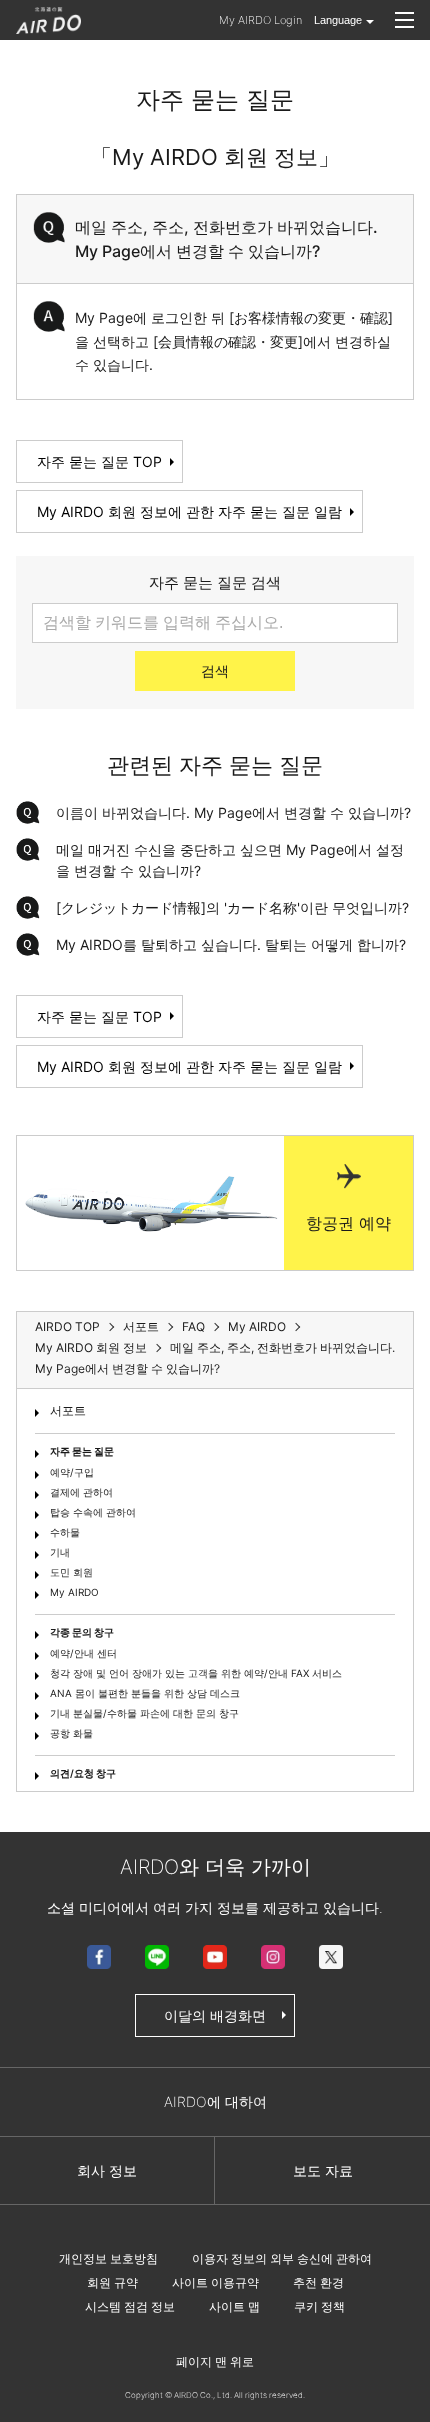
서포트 (68, 1410)
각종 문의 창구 (82, 1632)
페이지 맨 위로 (215, 2361)
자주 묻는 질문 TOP (99, 461)
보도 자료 (323, 2170)
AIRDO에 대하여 (215, 2101)
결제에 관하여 (81, 1492)
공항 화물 (71, 1733)
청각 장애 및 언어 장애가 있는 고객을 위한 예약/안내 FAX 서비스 (196, 1673)
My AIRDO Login (260, 20)
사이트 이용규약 (215, 2282)
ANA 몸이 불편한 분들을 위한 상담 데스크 (145, 1693)
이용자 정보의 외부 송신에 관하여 (282, 2258)
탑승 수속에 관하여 (93, 1512)
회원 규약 (112, 2282)
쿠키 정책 (319, 2306)
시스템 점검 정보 (130, 2306)
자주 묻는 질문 (82, 1451)
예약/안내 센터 (83, 1653)
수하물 (65, 1532)
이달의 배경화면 (215, 2015)
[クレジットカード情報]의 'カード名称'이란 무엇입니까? (232, 907)
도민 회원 (71, 1572)
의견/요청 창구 (83, 1773)
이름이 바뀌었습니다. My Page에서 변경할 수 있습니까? (233, 812)
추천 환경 (318, 2282)
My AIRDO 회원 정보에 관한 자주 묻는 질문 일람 (189, 511)
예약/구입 (72, 1472)
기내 (60, 1552)
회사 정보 (107, 2170)
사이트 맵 (234, 2306)
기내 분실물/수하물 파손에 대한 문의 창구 (144, 1713)
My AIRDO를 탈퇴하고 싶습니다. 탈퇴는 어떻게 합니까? (231, 944)
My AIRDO (74, 1592)
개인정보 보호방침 (108, 2258)
